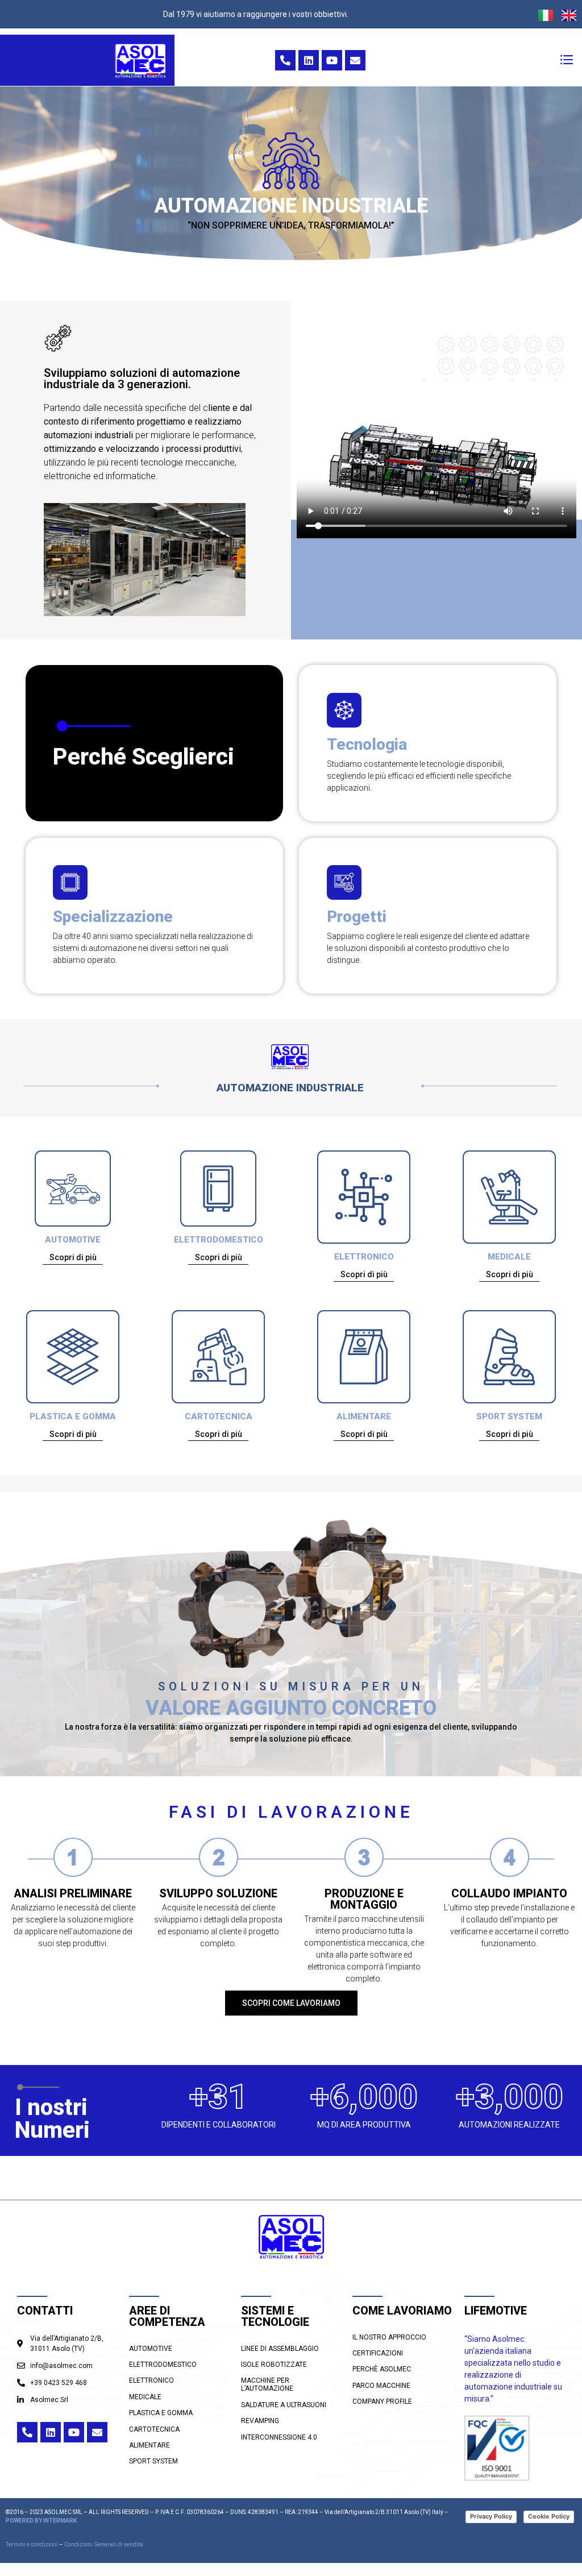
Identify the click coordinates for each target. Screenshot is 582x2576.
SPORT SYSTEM (509, 1416)
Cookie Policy (549, 2516)
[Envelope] (355, 60)
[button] (567, 60)
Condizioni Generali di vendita (104, 2544)
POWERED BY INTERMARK (41, 2521)
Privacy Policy (491, 2516)
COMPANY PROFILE (382, 2402)
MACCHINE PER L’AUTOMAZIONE (267, 2384)
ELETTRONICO (364, 1257)
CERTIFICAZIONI (378, 2353)
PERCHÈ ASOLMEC (382, 2369)
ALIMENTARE (364, 1416)
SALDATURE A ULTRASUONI (284, 2405)
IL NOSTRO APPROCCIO (389, 2337)
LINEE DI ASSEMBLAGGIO (280, 2349)
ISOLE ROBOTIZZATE (274, 2365)
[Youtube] (332, 60)
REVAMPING (260, 2421)
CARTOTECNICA (219, 1416)
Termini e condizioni (32, 2544)
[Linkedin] (309, 60)
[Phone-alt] (285, 60)
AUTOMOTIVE (73, 1240)
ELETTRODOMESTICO (219, 1240)
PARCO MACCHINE (381, 2386)
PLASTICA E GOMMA (73, 1416)
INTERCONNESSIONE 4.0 (279, 2437)
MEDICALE (509, 1257)
